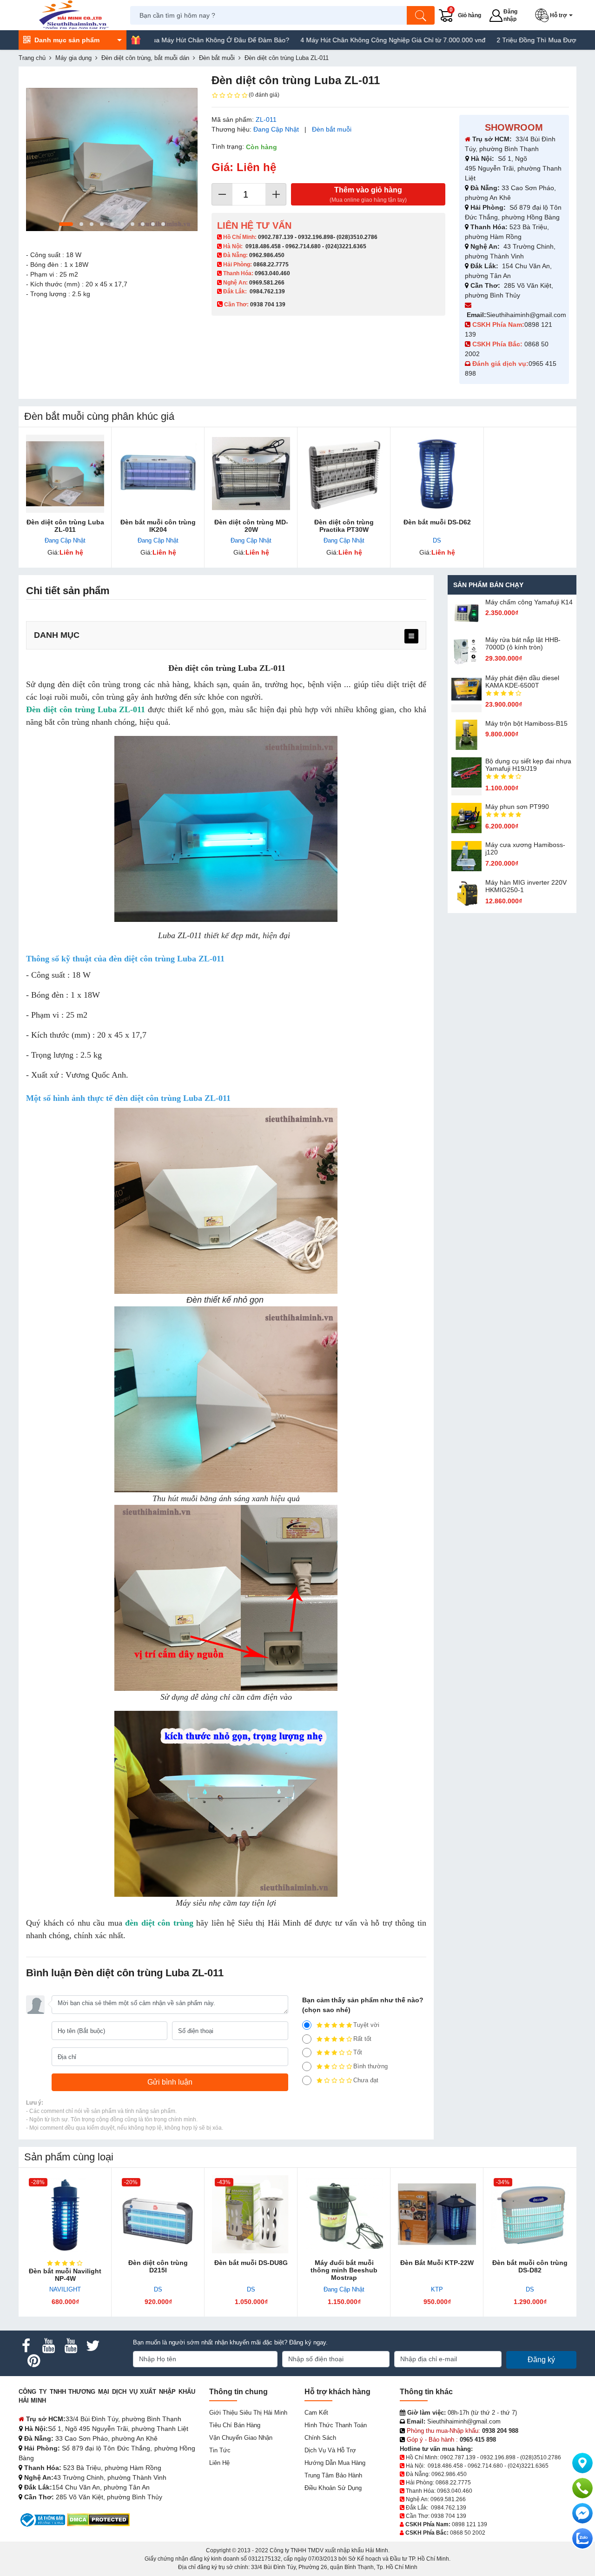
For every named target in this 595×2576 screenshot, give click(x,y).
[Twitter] (93, 2346)
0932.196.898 (316, 237)
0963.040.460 (272, 273)
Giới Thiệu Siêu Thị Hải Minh (248, 2413)
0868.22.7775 (271, 265)
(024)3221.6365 (346, 246)
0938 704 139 (449, 2516)
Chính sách (320, 2438)
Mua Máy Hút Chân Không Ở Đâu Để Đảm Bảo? (155, 40)
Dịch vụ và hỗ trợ (330, 2450)
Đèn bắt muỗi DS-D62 (437, 522)
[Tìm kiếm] (421, 15)
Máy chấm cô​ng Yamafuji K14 (529, 602)
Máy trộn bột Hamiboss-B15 (526, 723)
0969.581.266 (267, 283)
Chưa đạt (366, 2080)
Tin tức (220, 2450)
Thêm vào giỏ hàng (368, 195)
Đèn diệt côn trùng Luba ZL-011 (65, 526)
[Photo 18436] (112, 159)
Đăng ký (541, 2360)
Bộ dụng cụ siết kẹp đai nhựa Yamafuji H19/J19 (528, 765)
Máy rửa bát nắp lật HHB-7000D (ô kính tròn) (523, 643)
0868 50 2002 (468, 2533)
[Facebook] (26, 2346)
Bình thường (370, 2066)
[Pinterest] (33, 2361)
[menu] (411, 636)
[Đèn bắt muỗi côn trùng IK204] (158, 474)
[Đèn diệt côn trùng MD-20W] (251, 474)
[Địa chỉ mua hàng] (582, 2463)
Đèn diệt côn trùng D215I (158, 2266)
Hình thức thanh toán (336, 2425)
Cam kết (316, 2413)
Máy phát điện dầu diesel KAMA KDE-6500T (522, 682)
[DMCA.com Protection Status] (98, 2520)
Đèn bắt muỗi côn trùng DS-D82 (530, 2266)
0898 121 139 (469, 2524)
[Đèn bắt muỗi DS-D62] (437, 474)
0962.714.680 (303, 246)
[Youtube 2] (71, 2346)
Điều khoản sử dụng (333, 2488)
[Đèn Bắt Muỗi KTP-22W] (437, 2214)
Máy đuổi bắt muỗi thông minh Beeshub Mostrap (344, 2270)
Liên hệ (219, 2463)
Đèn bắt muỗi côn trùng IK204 (158, 526)
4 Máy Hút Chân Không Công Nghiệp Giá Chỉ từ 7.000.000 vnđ (330, 40)
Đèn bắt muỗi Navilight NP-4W (65, 2275)
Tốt (358, 2052)
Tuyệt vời (366, 2025)
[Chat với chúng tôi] (582, 2538)
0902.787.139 (276, 237)
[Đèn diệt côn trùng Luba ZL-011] (65, 474)
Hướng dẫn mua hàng (335, 2463)
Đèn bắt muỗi (332, 129)
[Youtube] (48, 2346)
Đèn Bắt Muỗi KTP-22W (437, 2263)
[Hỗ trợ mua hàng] (582, 2488)
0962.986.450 (267, 255)
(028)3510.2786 (357, 237)
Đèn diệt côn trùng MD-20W (251, 526)
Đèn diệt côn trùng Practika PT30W (344, 526)
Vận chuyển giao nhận (241, 2438)
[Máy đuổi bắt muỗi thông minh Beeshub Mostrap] (344, 2214)
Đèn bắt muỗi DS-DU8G (251, 2263)
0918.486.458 (263, 246)
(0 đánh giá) (264, 95)
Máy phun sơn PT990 (517, 807)
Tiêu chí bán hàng (235, 2425)
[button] (556, 15)
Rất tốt (362, 2039)
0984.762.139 (267, 291)
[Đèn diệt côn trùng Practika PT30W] (344, 474)
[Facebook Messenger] (582, 2513)
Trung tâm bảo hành (333, 2475)
